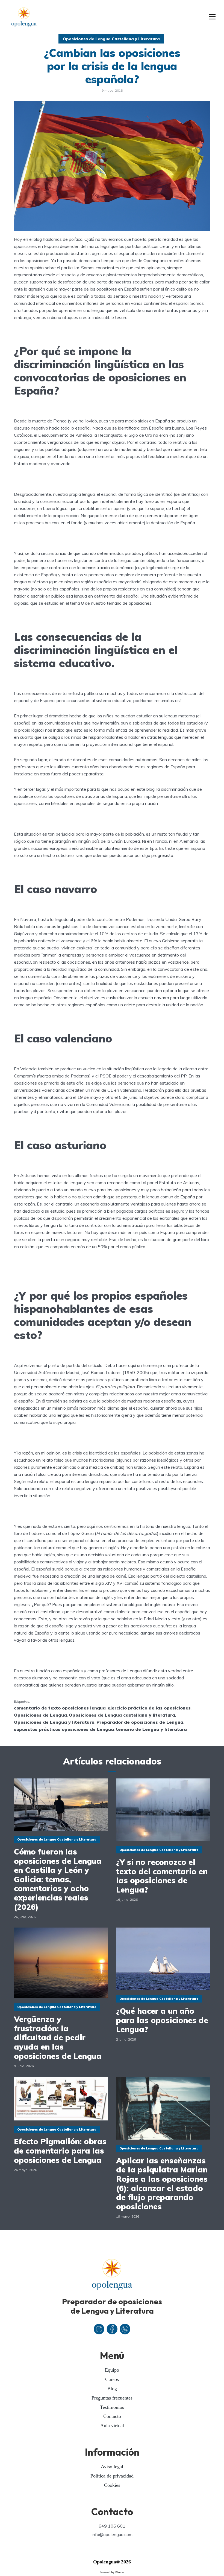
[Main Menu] (212, 17)
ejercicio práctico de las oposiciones (149, 1708)
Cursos (112, 2379)
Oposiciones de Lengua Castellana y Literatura (111, 39)
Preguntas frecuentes (112, 2398)
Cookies (112, 2485)
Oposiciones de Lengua (40, 1715)
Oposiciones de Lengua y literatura (54, 1722)
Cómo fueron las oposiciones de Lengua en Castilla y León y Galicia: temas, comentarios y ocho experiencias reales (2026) (58, 1879)
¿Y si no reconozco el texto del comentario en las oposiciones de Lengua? (162, 1876)
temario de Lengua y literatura (151, 1729)
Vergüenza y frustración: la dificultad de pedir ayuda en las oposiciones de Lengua (58, 2038)
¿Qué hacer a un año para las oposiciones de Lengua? (162, 2020)
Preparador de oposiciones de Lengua (140, 1722)
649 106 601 (112, 2526)
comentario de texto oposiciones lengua (60, 1708)
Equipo (112, 2370)
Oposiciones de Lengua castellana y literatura (122, 1715)
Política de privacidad (112, 2476)
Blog (112, 2389)
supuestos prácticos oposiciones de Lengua (64, 1729)
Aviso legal (112, 2467)
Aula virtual (112, 2426)
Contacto (112, 2416)
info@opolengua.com (112, 2534)
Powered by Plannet (112, 2572)
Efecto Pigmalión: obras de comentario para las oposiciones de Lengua (60, 2151)
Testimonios (112, 2407)
